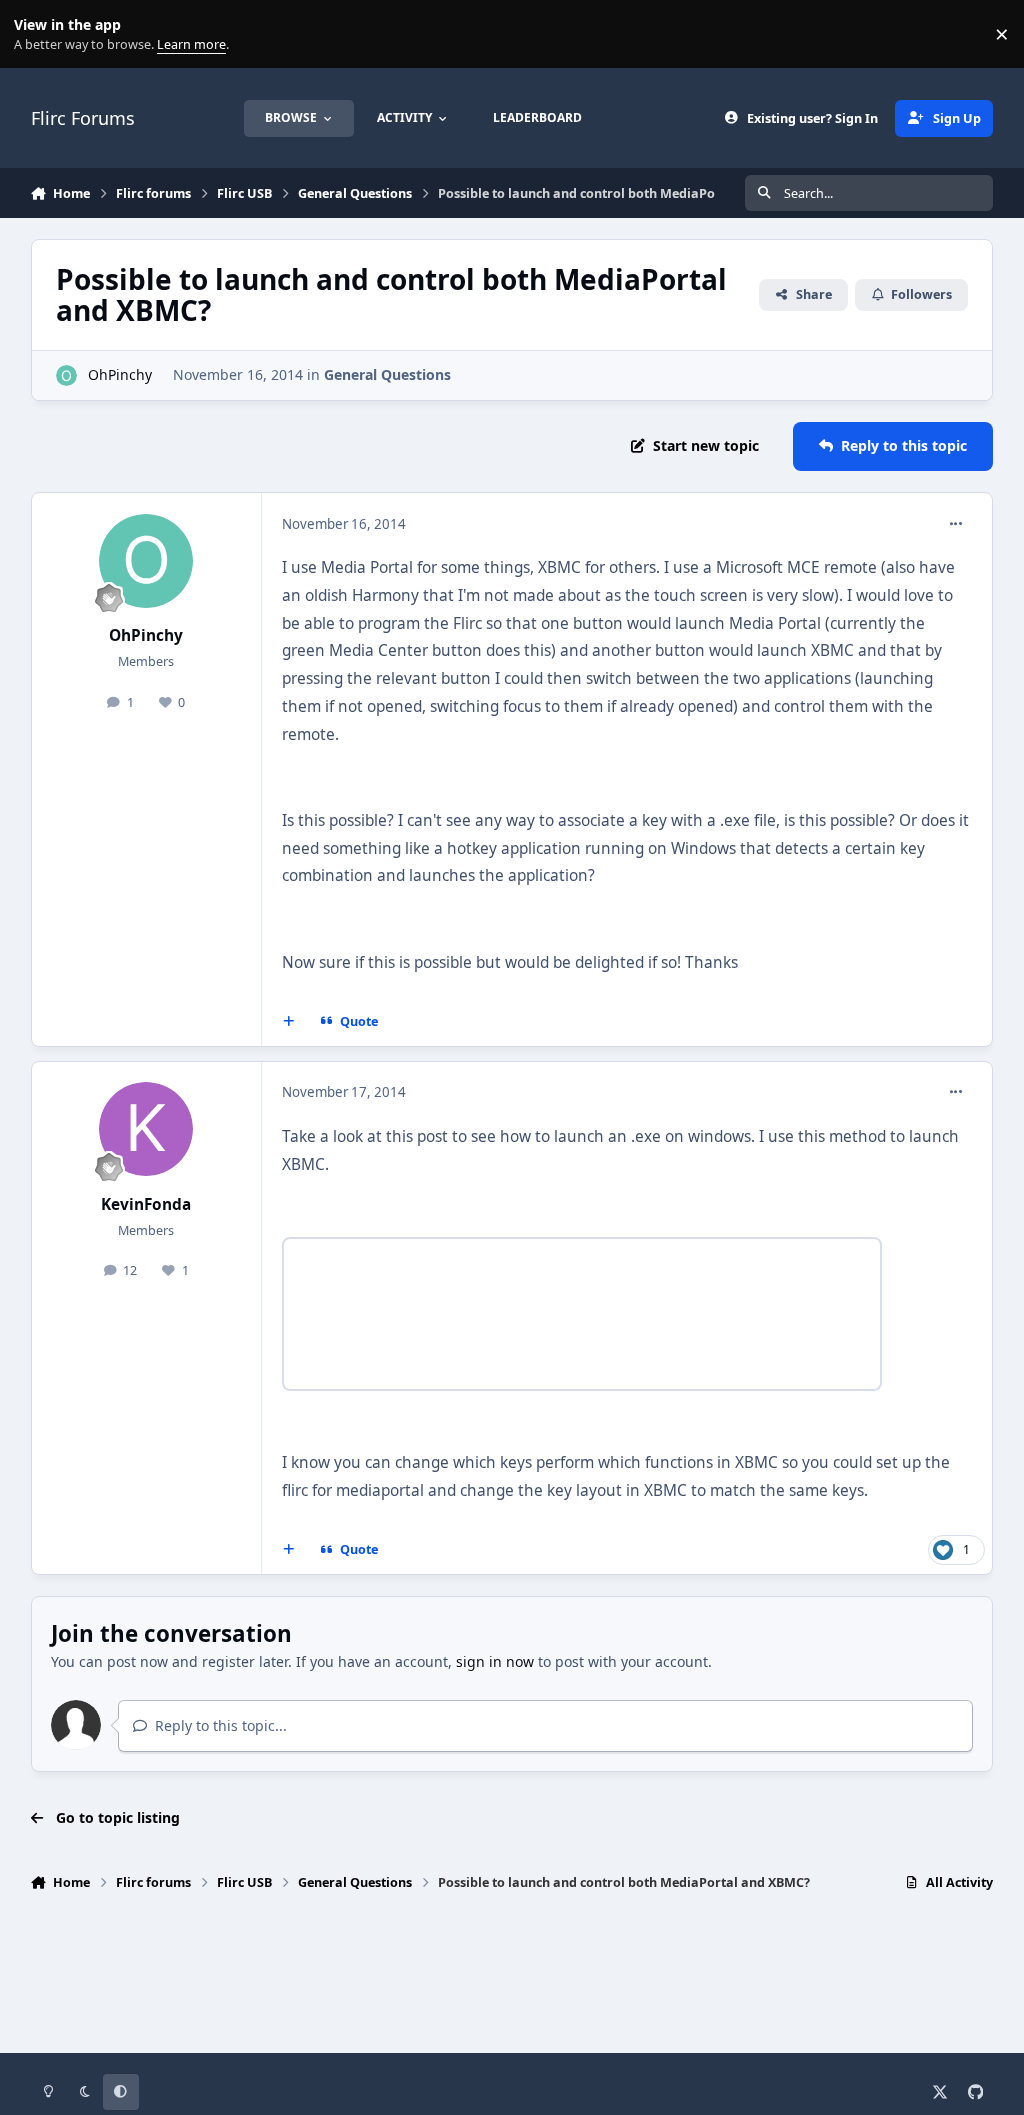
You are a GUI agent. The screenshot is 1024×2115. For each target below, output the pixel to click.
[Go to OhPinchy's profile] (66, 375)
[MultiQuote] (288, 1022)
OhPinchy (120, 374)
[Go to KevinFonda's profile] (146, 1129)
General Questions (387, 374)
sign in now (495, 1661)
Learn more (38, 34)
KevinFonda (146, 1204)
